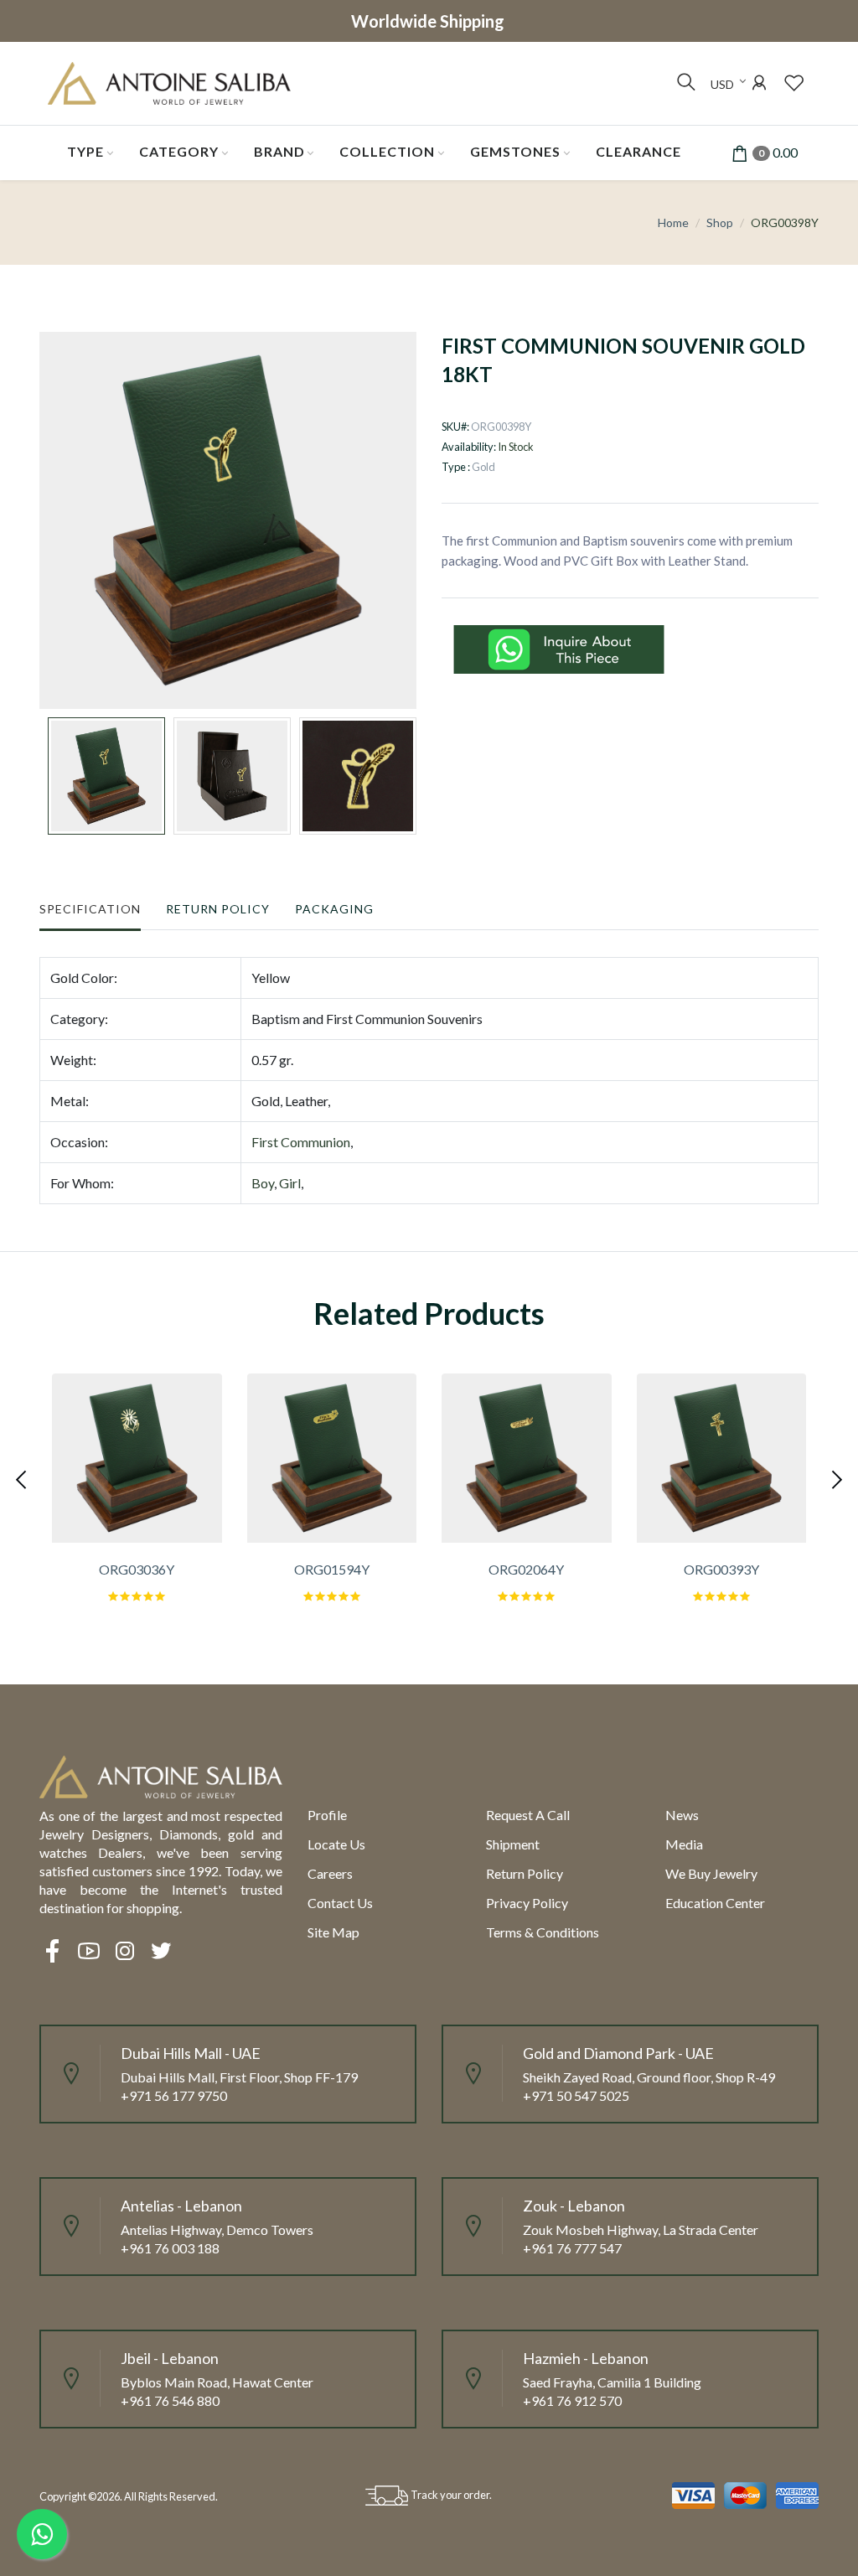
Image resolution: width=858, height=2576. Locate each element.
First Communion (301, 1142)
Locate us (336, 1844)
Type (85, 151)
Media (684, 1844)
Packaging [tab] (334, 909)
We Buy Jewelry (711, 1873)
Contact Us (340, 1903)
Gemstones (515, 151)
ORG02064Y (526, 1569)
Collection (387, 151)
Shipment (513, 1844)
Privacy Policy (527, 1903)
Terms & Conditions (543, 1932)
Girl (290, 1183)
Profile (327, 1815)
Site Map (333, 1932)
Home (673, 222)
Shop (720, 222)
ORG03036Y (137, 1569)
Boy (263, 1183)
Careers (330, 1873)
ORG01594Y (332, 1569)
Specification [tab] (90, 909)
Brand (279, 151)
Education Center (715, 1903)
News (682, 1815)
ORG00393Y (721, 1569)
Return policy (525, 1873)
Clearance (638, 151)
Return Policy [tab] (218, 909)
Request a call (528, 1815)
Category (179, 151)
